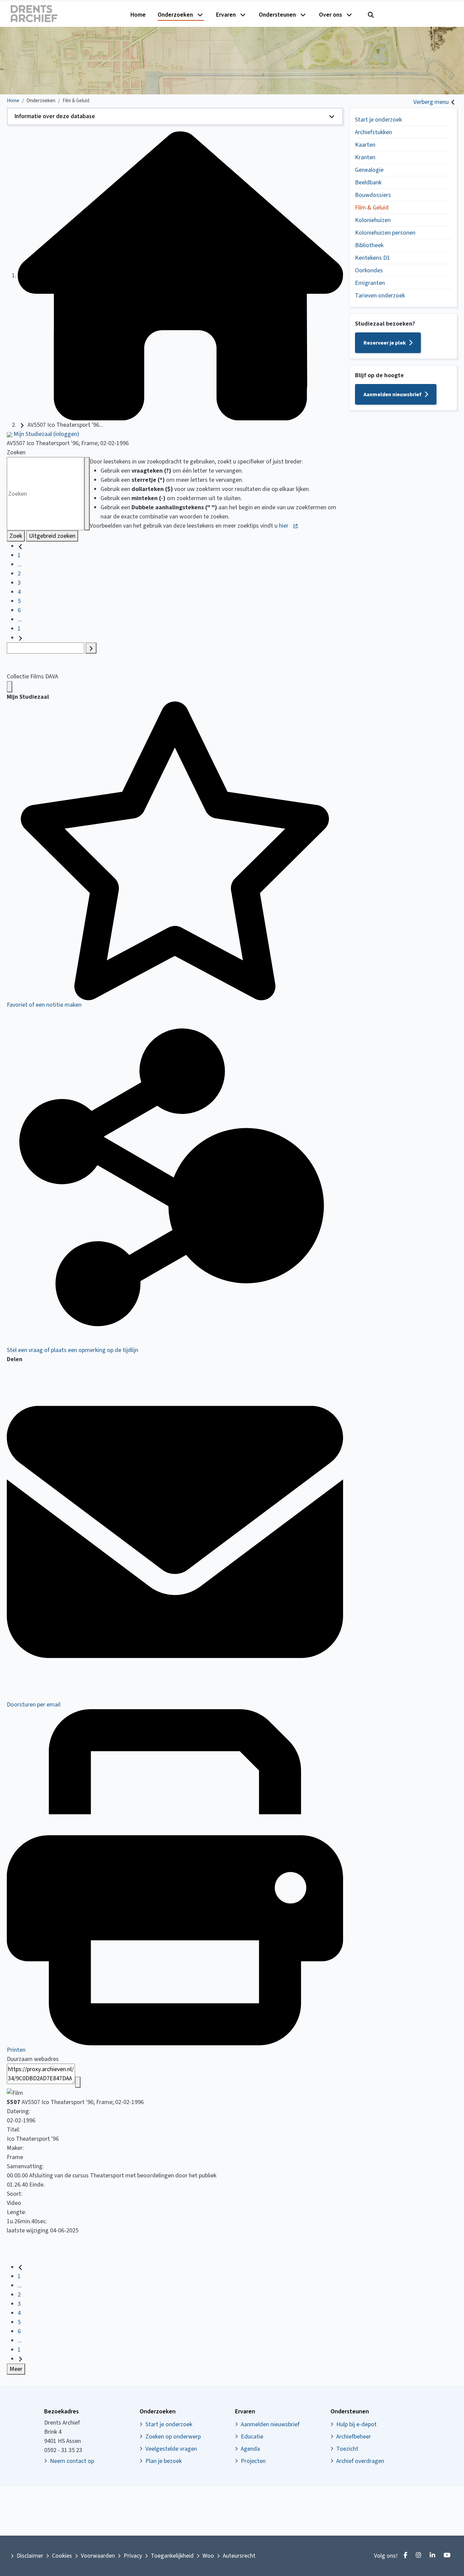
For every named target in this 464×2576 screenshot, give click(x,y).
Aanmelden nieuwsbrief (392, 395)
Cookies (62, 2556)
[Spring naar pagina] (91, 648)
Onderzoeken (175, 15)
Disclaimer (30, 2556)
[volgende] (20, 638)
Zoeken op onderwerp (173, 2437)
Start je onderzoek (378, 120)
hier (284, 526)
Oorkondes (369, 270)
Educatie (252, 2437)
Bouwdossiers (373, 195)
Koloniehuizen (373, 220)
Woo (208, 2556)
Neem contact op (72, 2461)
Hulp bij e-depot (356, 2424)
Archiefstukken (373, 132)
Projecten (253, 2461)
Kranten (365, 157)
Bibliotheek (369, 245)
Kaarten (365, 145)
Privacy (133, 2556)
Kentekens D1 (372, 258)
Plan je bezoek (164, 2461)
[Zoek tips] (87, 494)
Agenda (250, 2449)
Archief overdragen (360, 2461)
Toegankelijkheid (172, 2556)
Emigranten (370, 283)
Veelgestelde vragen (171, 2449)
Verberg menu (431, 102)
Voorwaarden (98, 2556)
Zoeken (16, 452)
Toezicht (347, 2449)
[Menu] (10, 687)
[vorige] (20, 546)
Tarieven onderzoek (380, 296)
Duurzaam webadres (33, 2059)
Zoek (16, 536)
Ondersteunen (277, 15)
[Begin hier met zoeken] (180, 276)
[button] (175, 116)
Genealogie (369, 170)
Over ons (331, 15)
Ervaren (226, 15)
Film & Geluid (372, 208)
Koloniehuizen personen (385, 233)
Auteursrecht (239, 2556)
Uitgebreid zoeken (52, 536)
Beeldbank (368, 182)
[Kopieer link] (78, 2082)
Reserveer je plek (385, 343)
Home (138, 15)
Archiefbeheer (354, 2437)
